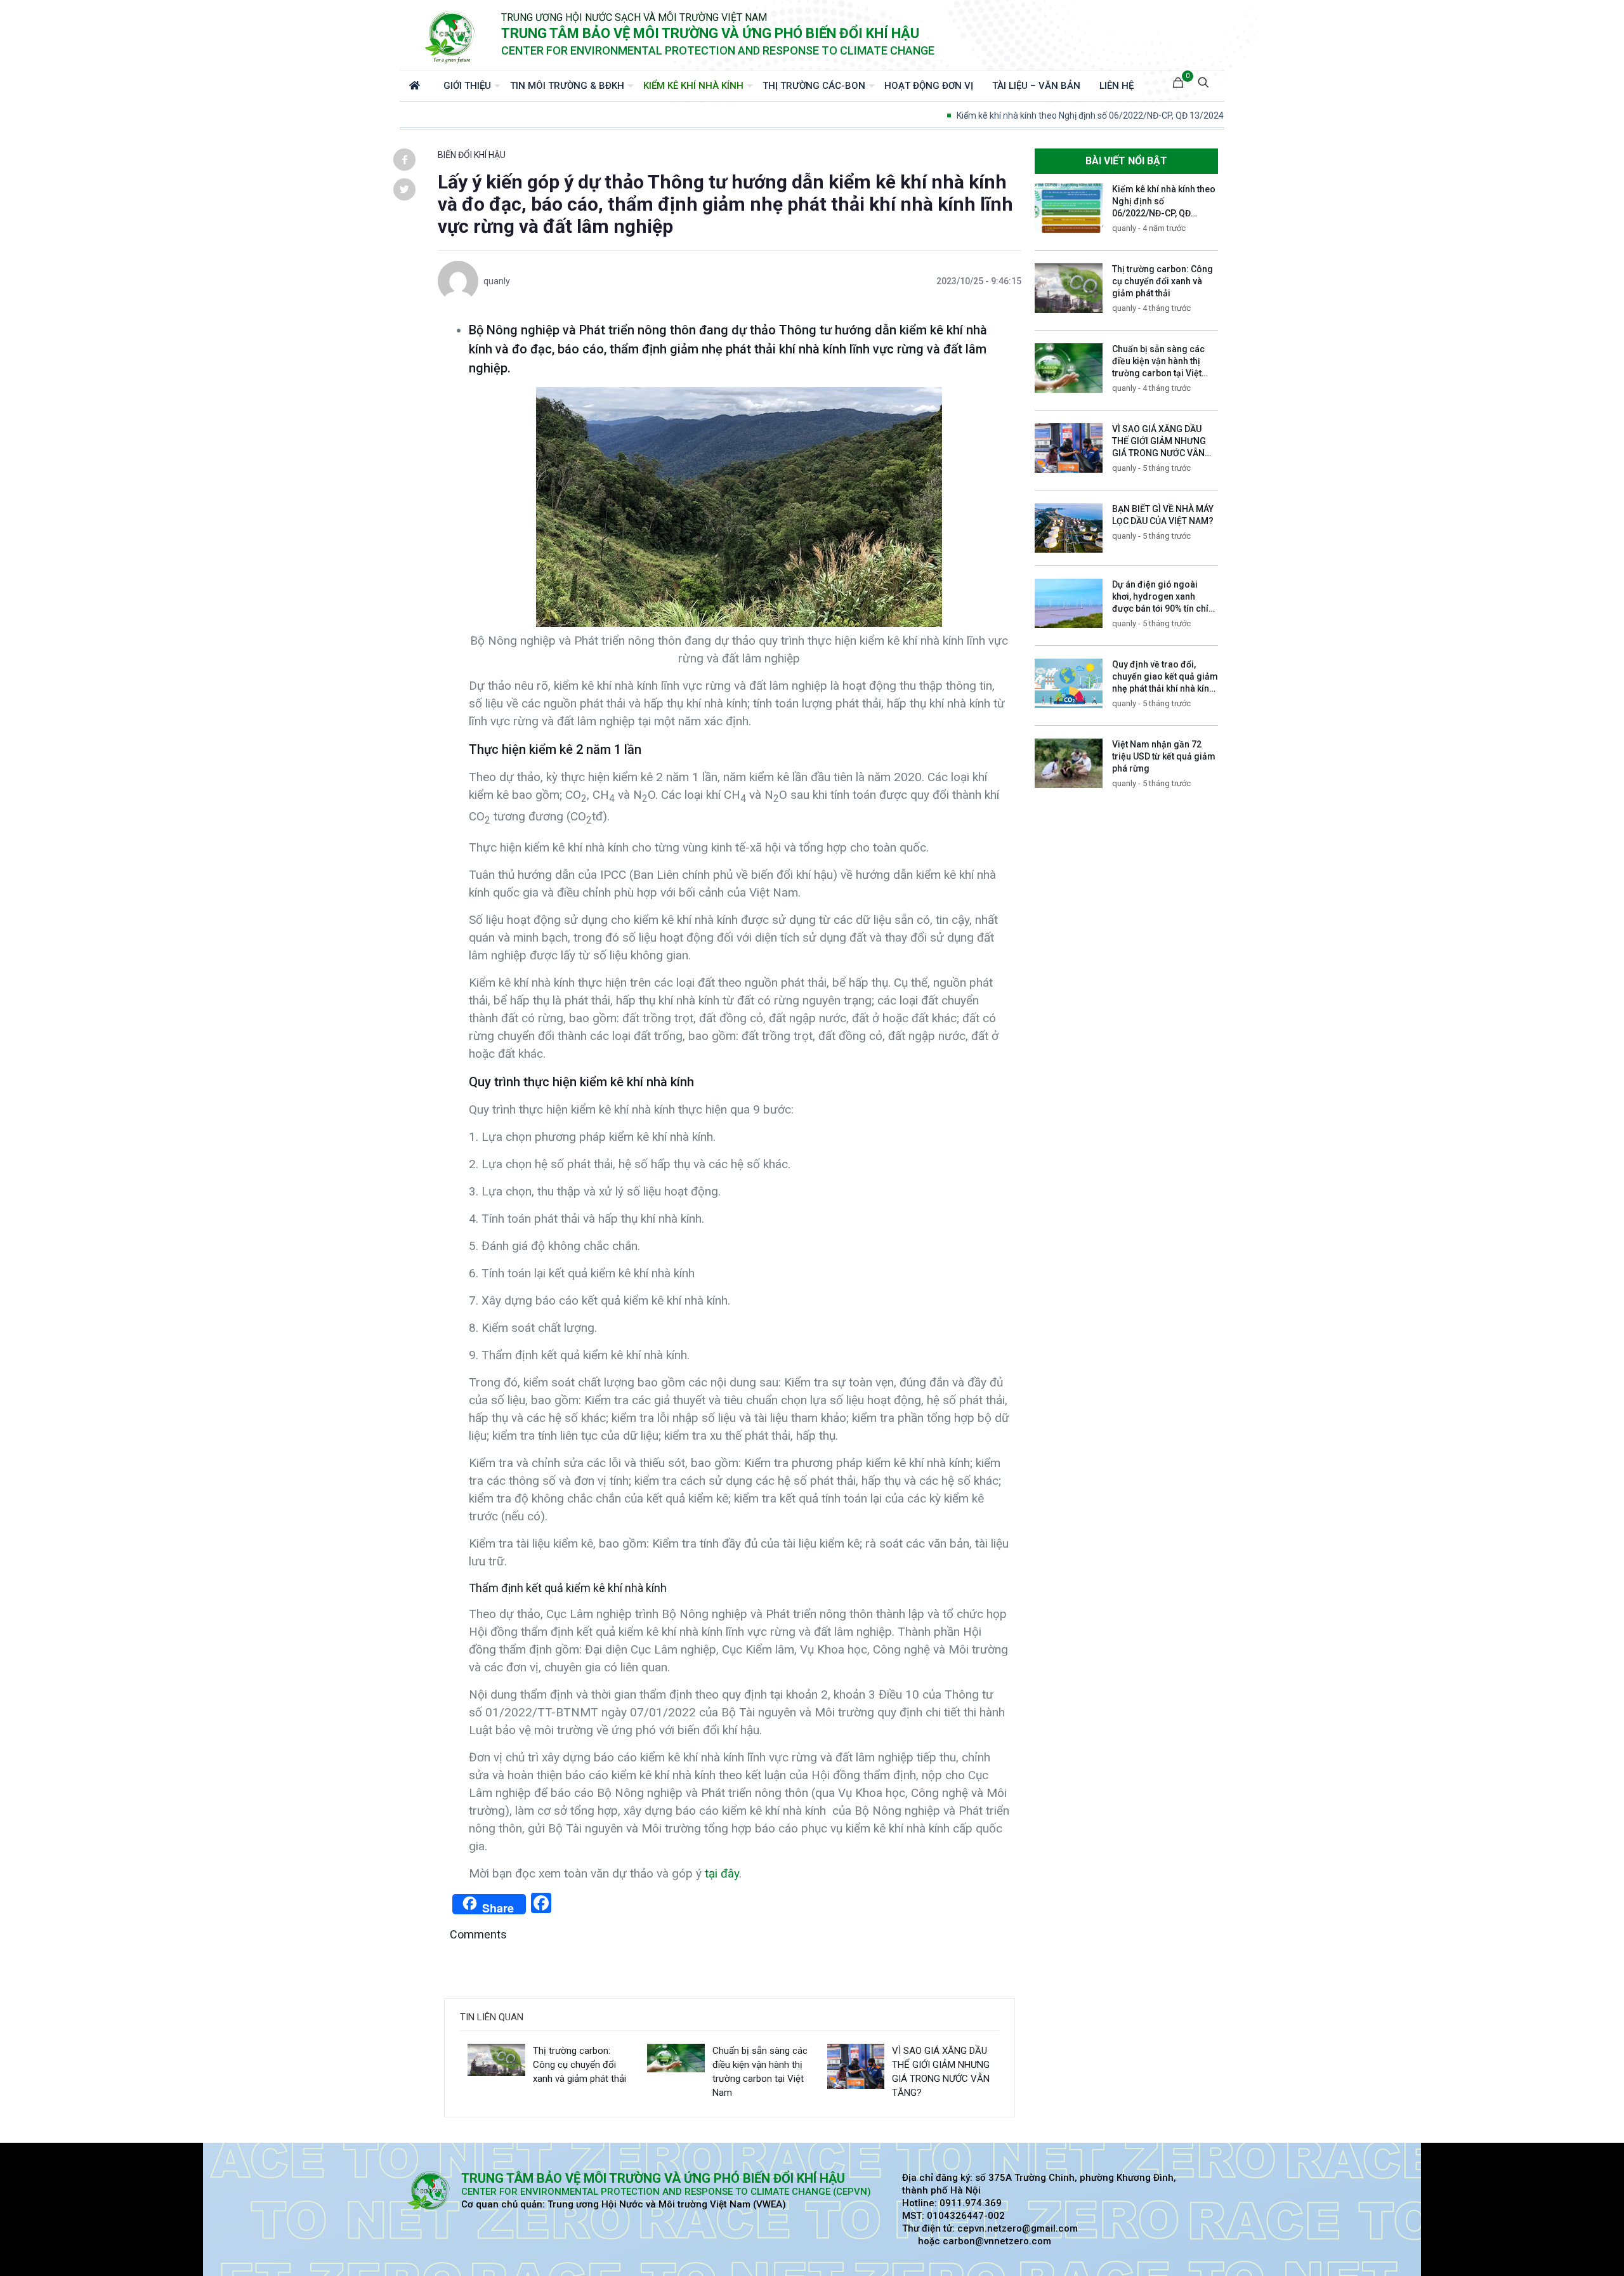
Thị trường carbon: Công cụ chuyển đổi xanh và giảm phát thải (580, 2065)
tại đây (722, 1873)
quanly (497, 281)
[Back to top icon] (1563, 2250)
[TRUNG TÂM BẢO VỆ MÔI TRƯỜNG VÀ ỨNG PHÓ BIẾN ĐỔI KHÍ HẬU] (450, 35)
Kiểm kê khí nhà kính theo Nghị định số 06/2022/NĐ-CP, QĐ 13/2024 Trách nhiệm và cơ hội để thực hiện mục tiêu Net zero (1157, 115)
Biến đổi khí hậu (472, 155)
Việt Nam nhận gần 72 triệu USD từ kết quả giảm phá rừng (1164, 756)
